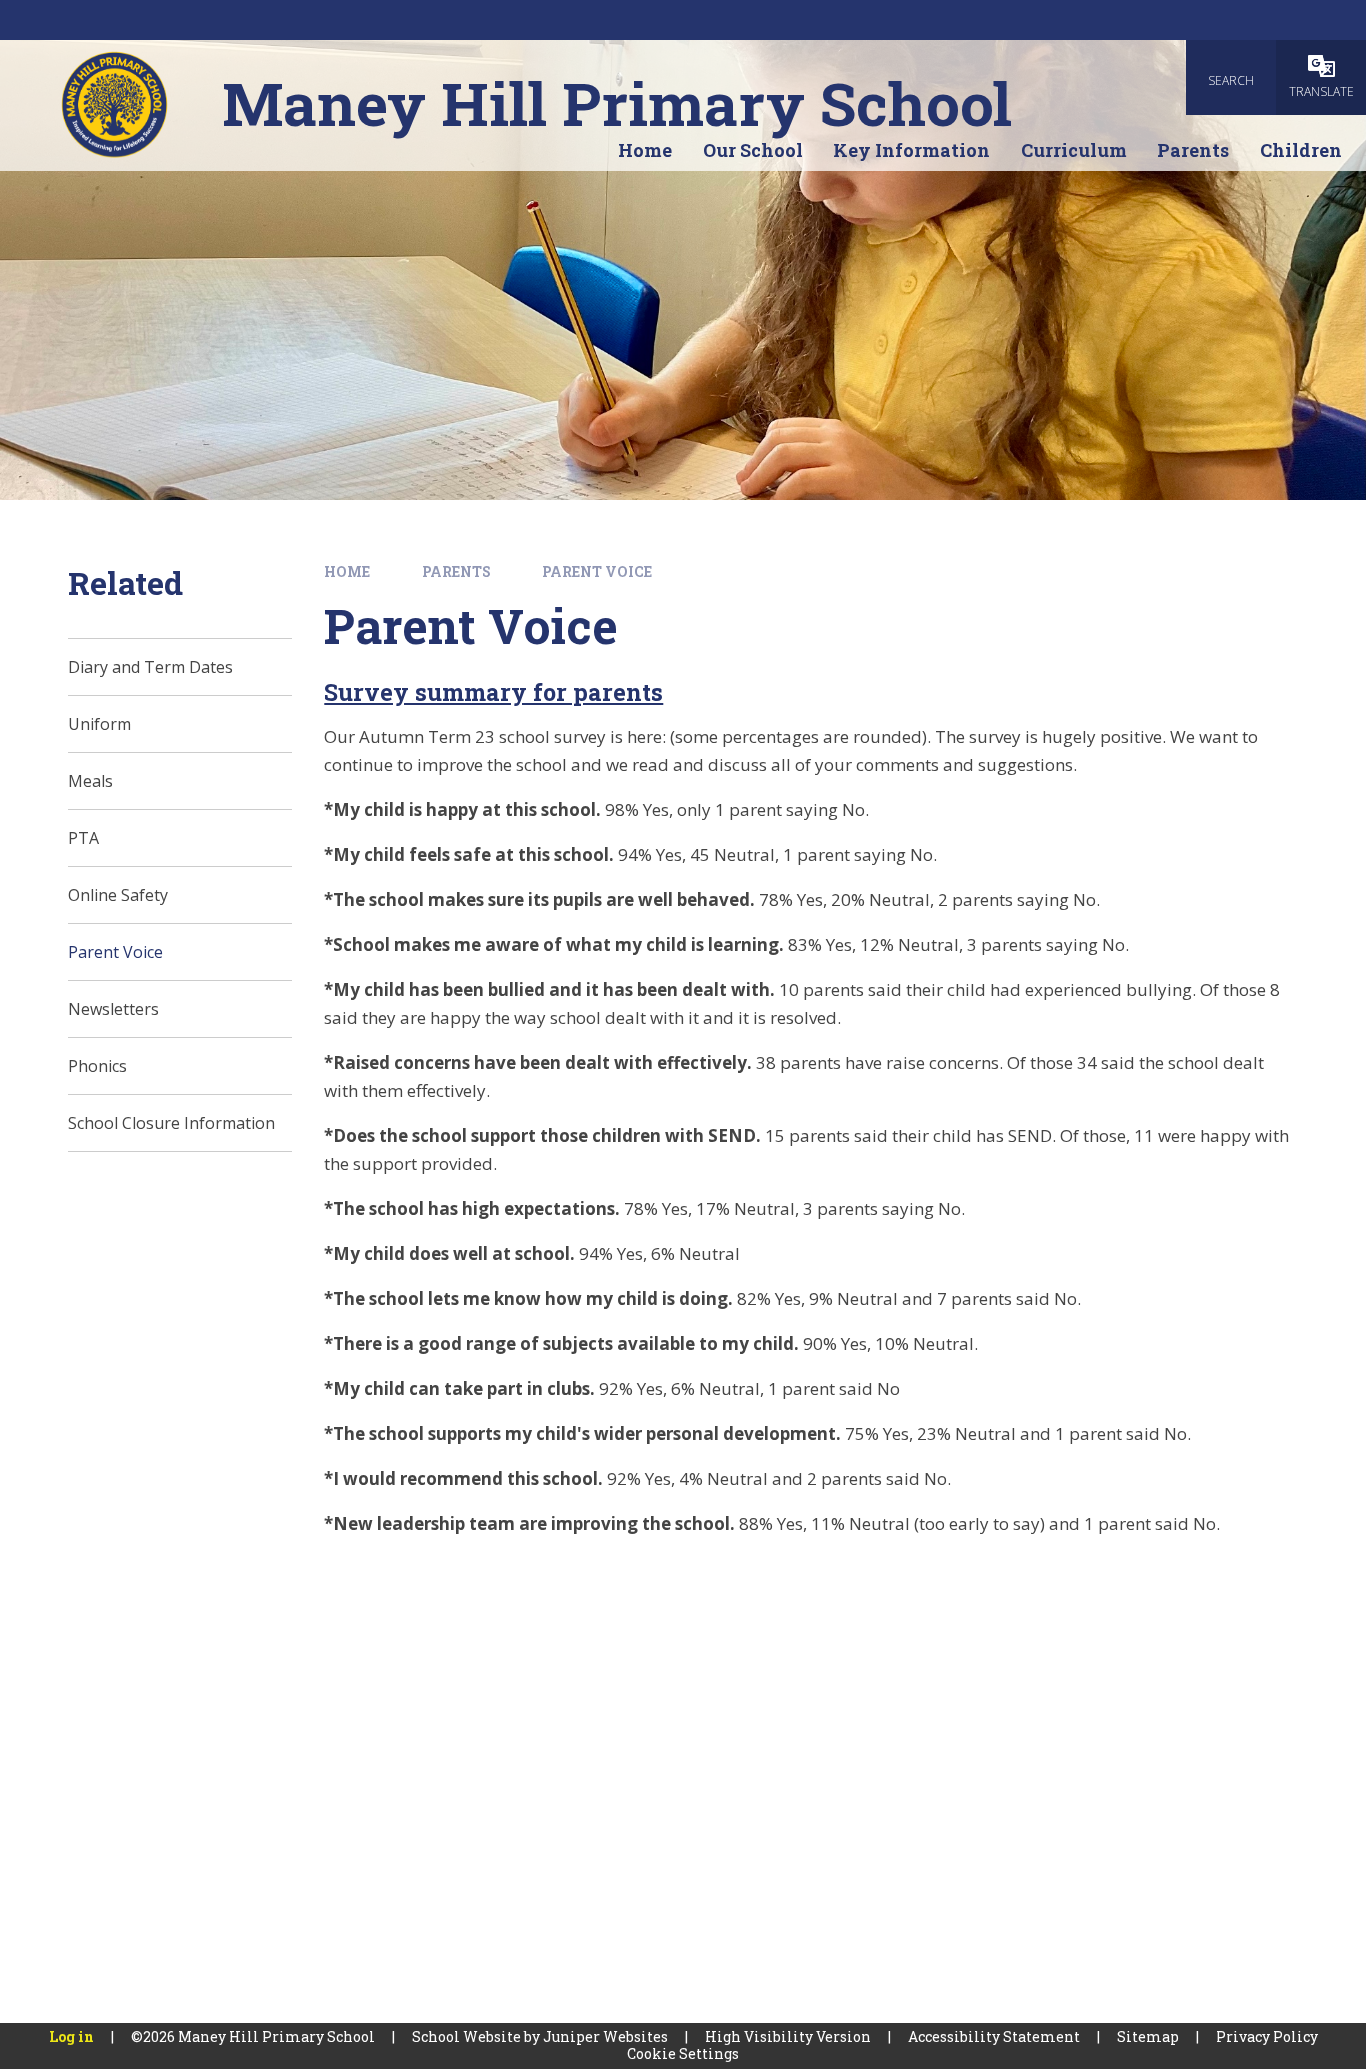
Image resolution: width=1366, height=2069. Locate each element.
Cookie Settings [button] (683, 2053)
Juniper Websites (605, 2036)
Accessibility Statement (994, 2036)
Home (347, 571)
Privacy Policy (1267, 2036)
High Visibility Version (788, 2036)
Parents (456, 571)
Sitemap (1148, 2036)
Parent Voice (597, 571)
